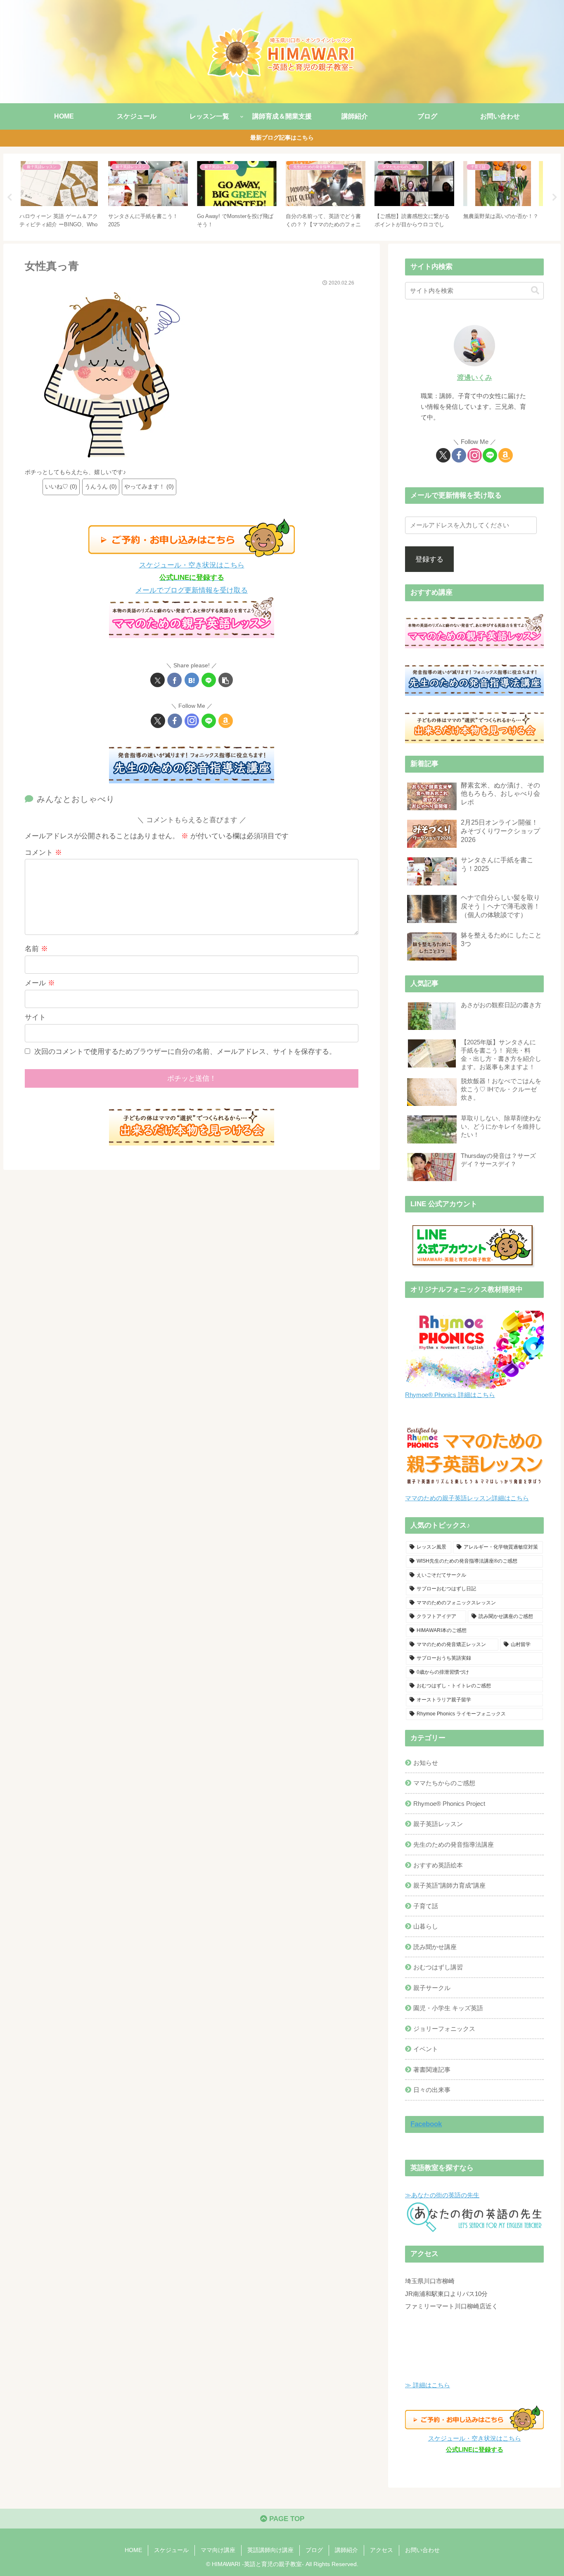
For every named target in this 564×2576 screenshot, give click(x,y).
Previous (9, 197)
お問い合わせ (422, 2550)
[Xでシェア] (158, 680)
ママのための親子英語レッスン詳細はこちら (467, 1498)
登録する (429, 559)
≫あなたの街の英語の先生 (442, 2195)
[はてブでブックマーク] (192, 680)
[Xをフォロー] (158, 721)
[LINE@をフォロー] (209, 721)
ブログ (314, 2550)
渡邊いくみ (475, 378)
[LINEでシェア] (209, 680)
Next (555, 197)
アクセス (382, 2550)
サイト (35, 1017)
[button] (226, 680)
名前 (36, 949)
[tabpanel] (59, 196)
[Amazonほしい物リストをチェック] (226, 721)
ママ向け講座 (218, 2550)
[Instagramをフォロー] (192, 721)
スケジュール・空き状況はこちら (192, 565)
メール (40, 983)
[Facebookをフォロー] (175, 721)
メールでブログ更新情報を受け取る (192, 590)
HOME (133, 2550)
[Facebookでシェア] (174, 680)
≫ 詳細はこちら (428, 2385)
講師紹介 (346, 2550)
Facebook (426, 2124)
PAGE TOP (286, 2519)
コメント (43, 853)
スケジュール (171, 2550)
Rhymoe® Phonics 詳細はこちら (450, 1395)
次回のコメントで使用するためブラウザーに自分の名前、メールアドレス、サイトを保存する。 (185, 1052)
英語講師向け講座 (270, 2550)
